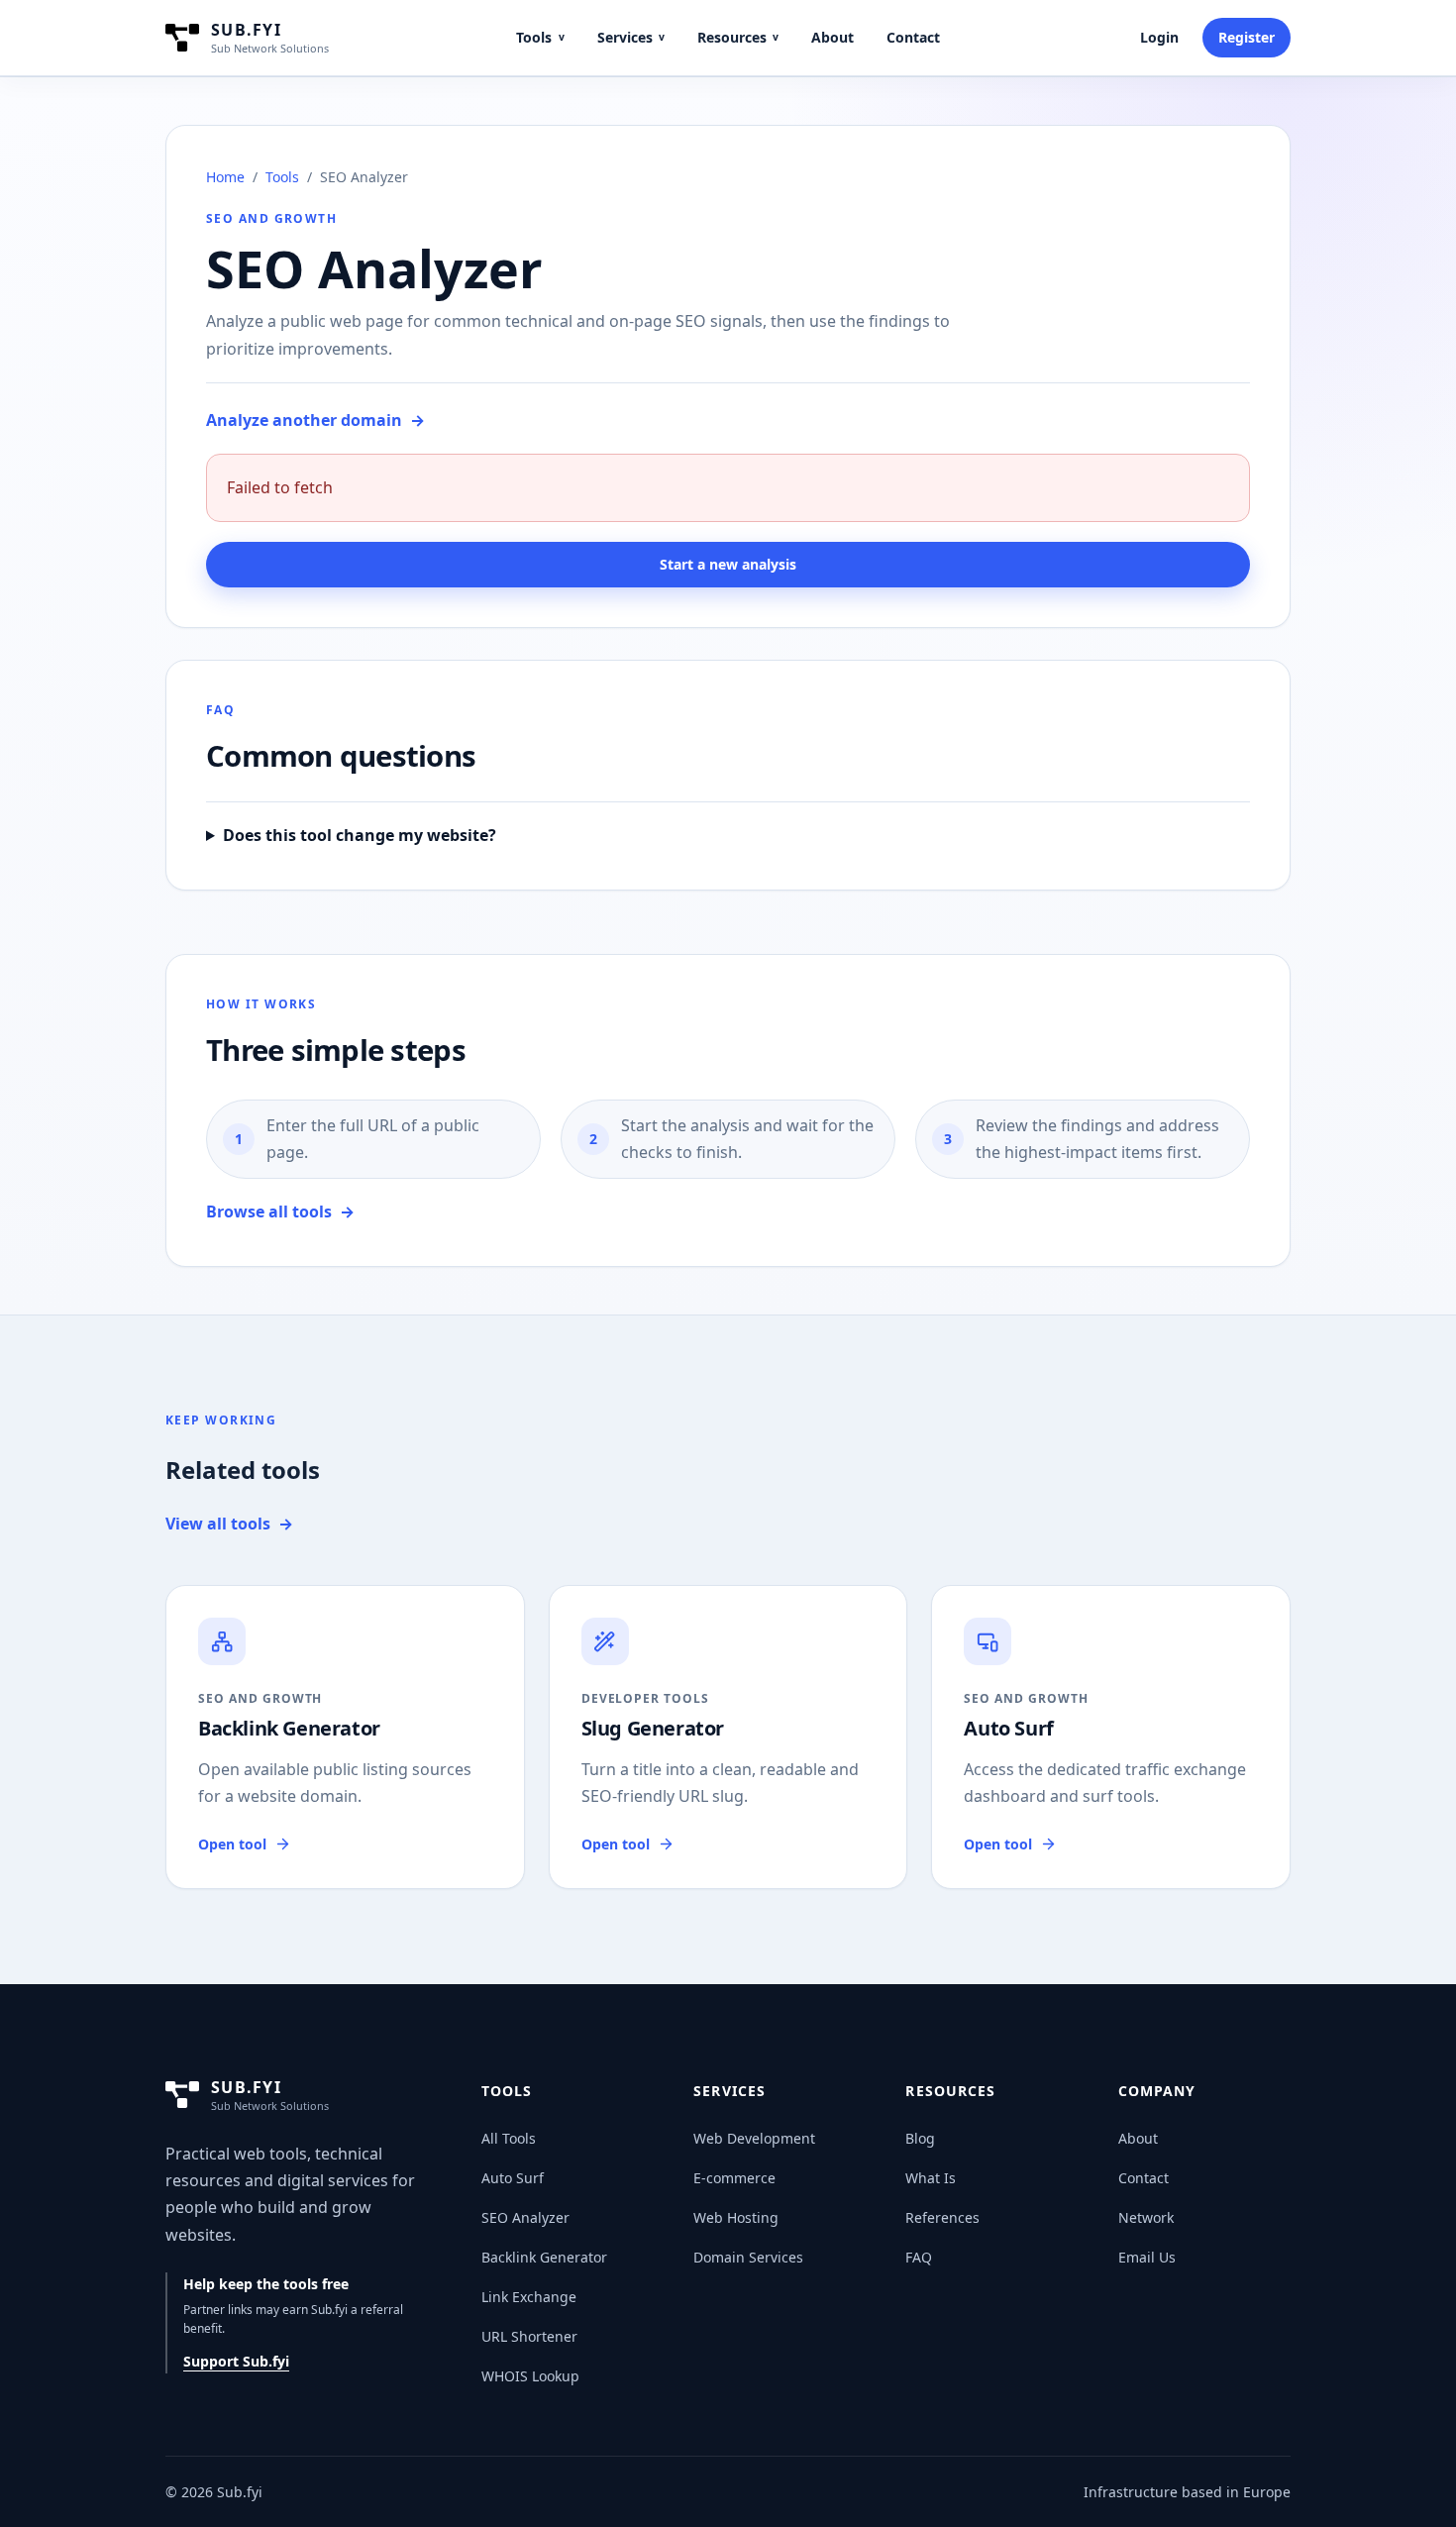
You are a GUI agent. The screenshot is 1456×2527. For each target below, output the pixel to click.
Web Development (754, 2138)
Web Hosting (736, 2217)
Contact (913, 37)
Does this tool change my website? (360, 835)
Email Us (1147, 2257)
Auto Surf (513, 2178)
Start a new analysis (728, 564)
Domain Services (748, 2257)
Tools (540, 37)
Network (1146, 2217)
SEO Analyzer (525, 2217)
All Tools (509, 2138)
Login (1159, 37)
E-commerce (734, 2178)
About (832, 37)
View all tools (229, 1524)
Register (1247, 37)
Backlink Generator (544, 2257)
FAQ (919, 2257)
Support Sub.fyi (236, 2361)
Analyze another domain (315, 420)
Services (631, 37)
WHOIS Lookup (530, 2376)
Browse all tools (280, 1211)
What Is (931, 2178)
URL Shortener (529, 2336)
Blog (920, 2138)
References (942, 2217)
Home (225, 177)
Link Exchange (529, 2297)
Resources (738, 37)
